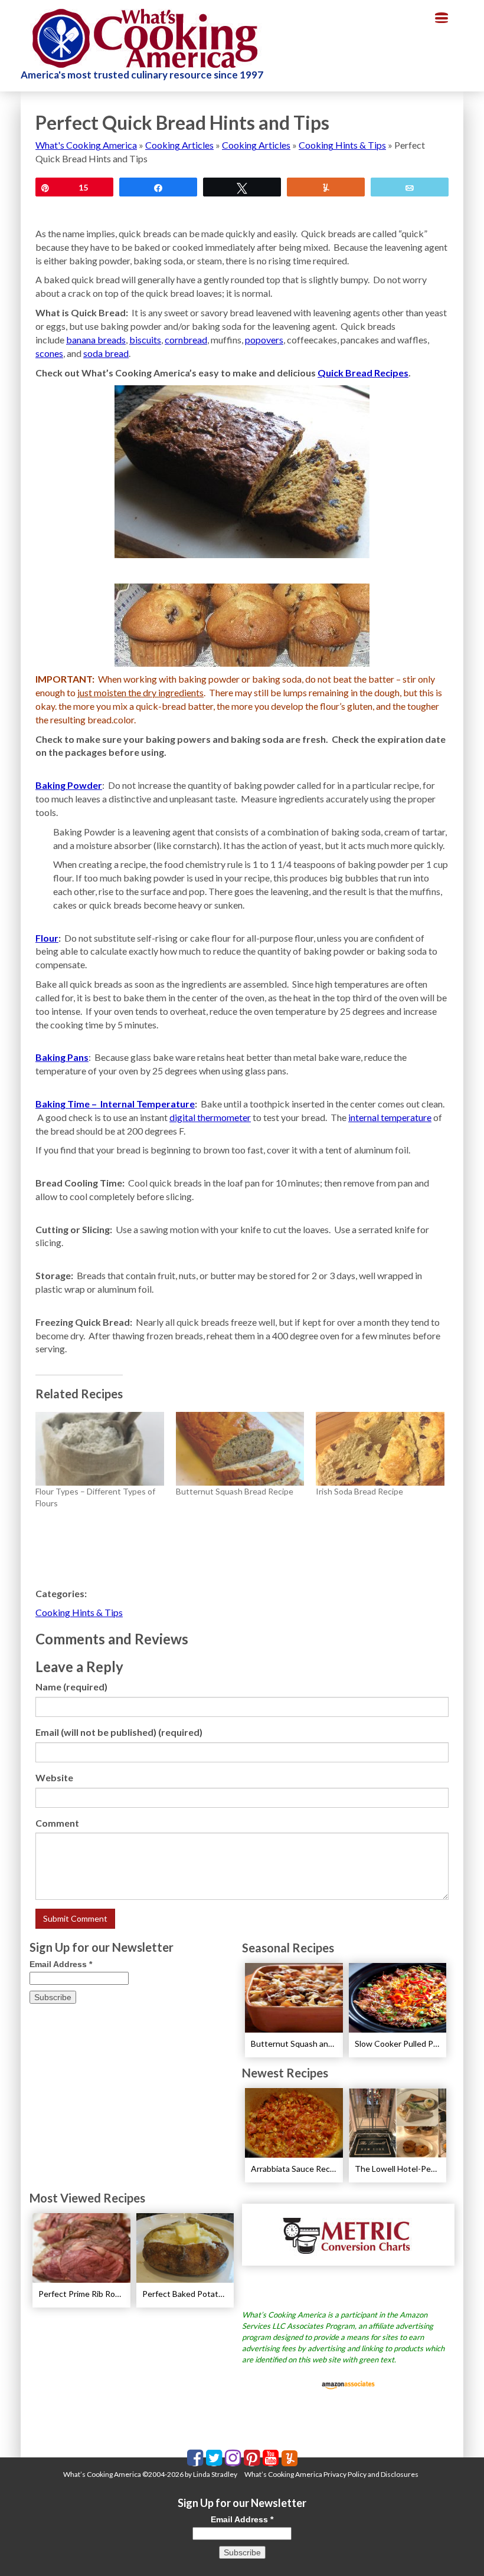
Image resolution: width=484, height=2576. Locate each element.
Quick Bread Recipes (363, 373)
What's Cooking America (86, 145)
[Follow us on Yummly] (290, 2458)
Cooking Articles (179, 145)
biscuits (145, 340)
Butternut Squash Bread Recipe (235, 1491)
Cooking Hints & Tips (342, 145)
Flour (47, 938)
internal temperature (390, 1117)
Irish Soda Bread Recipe (359, 1491)
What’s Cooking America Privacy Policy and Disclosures (331, 2474)
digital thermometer (210, 1117)
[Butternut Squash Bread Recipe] (240, 1448)
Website (54, 1777)
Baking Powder (69, 785)
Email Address (61, 1964)
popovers (264, 340)
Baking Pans (62, 1057)
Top (456, 2548)
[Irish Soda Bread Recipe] (380, 1448)
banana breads (96, 340)
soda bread (106, 353)
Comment (57, 1823)
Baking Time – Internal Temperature (115, 1104)
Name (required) (71, 1687)
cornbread (186, 340)
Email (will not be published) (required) (119, 1732)
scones (49, 353)
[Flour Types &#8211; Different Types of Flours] (100, 1448)
